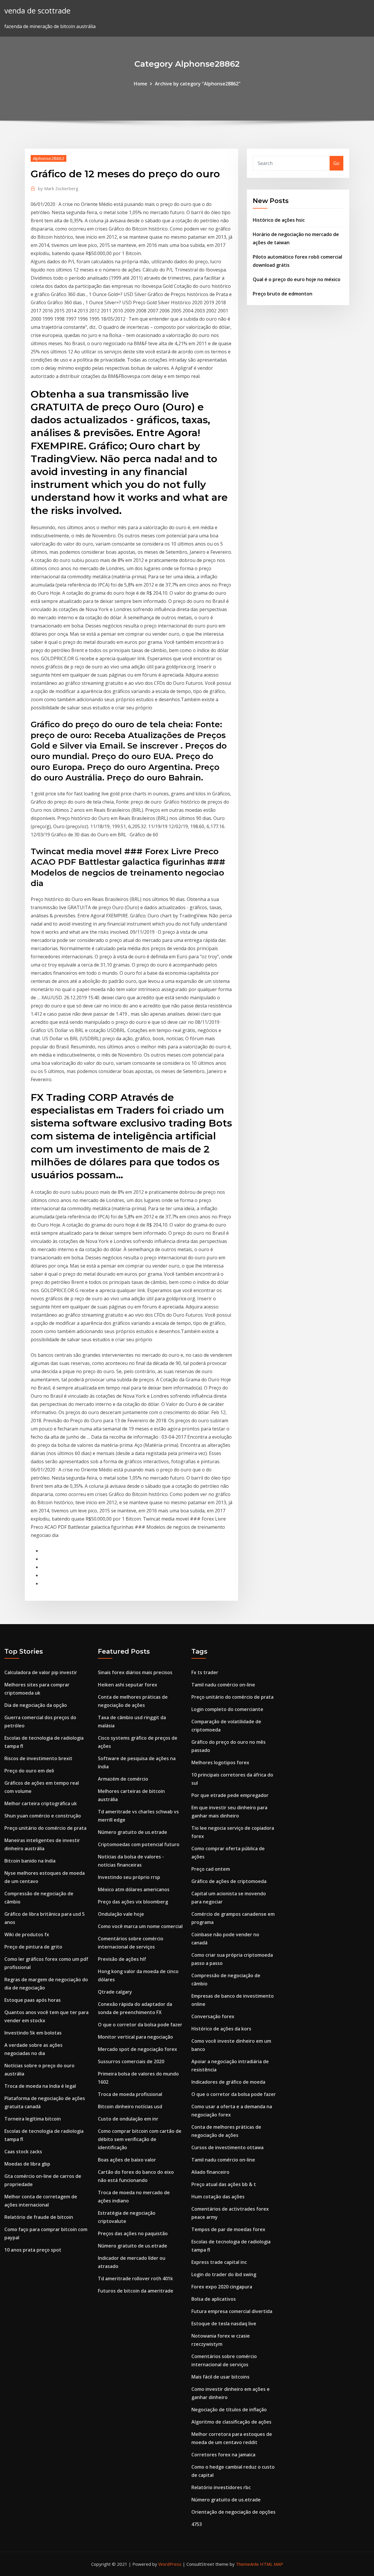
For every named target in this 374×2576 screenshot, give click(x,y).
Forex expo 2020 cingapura (222, 2287)
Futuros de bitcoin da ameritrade (136, 2291)
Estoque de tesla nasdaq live (224, 2324)
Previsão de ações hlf (122, 1959)
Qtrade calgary (115, 1992)
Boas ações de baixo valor (127, 2160)
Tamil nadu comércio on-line (223, 1685)
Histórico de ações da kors (221, 2029)
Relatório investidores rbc (221, 2487)
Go (336, 163)
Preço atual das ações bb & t (224, 2184)
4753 (197, 2524)
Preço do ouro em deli (29, 1771)
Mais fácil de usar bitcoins (220, 2377)
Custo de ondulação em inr (128, 2119)
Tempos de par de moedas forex (228, 2229)
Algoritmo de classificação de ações (231, 2422)
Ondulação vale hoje (121, 1914)
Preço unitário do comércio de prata (45, 1828)
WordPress (170, 2564)
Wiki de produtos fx (27, 1934)
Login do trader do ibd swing (224, 2274)
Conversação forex (213, 2016)
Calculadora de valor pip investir (41, 1672)
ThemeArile (247, 2564)
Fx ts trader (205, 1672)
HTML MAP (272, 2564)
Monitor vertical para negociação (135, 2037)
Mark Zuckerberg (58, 188)
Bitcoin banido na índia (30, 1861)
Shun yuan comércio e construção (43, 1816)
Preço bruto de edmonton (283, 294)
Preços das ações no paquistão (133, 2233)
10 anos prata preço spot (33, 2250)
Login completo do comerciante (227, 1709)
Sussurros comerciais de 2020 (131, 2061)
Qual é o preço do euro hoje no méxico (297, 279)
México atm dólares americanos (134, 1889)
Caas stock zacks (23, 2152)
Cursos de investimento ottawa (227, 2147)
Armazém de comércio (123, 1779)
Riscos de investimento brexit (38, 1758)
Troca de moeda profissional (130, 2094)
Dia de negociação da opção (36, 1705)
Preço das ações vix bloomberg (133, 1902)
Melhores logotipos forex (220, 1762)
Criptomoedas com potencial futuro (139, 1844)
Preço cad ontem (211, 1869)
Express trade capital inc (219, 2262)
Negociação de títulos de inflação (229, 2410)
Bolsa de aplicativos (214, 2299)
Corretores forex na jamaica (223, 2455)
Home (141, 84)
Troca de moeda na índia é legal (40, 2086)
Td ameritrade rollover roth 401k (135, 2278)
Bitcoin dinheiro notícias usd (130, 2106)
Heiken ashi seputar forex (128, 1685)
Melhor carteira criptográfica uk (41, 1803)
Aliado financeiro (210, 2172)
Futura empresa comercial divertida (232, 2311)
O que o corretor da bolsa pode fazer (140, 2025)
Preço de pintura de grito (33, 1947)
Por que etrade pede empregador (230, 1795)
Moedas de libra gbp (27, 2164)
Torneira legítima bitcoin (33, 2119)
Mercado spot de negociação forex (137, 2049)
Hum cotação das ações (218, 2197)
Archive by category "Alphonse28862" (198, 84)
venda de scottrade (37, 11)
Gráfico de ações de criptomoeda (229, 1881)
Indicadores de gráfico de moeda (228, 2082)
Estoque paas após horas (33, 2000)
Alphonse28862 (49, 158)
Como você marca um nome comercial (140, 1926)
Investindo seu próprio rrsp (129, 1877)
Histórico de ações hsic (279, 220)
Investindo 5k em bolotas (33, 2033)
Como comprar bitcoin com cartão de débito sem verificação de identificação (140, 2139)
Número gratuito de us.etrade (133, 1832)
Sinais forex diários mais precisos (135, 1672)
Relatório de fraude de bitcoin (39, 2217)
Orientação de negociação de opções (233, 2512)
